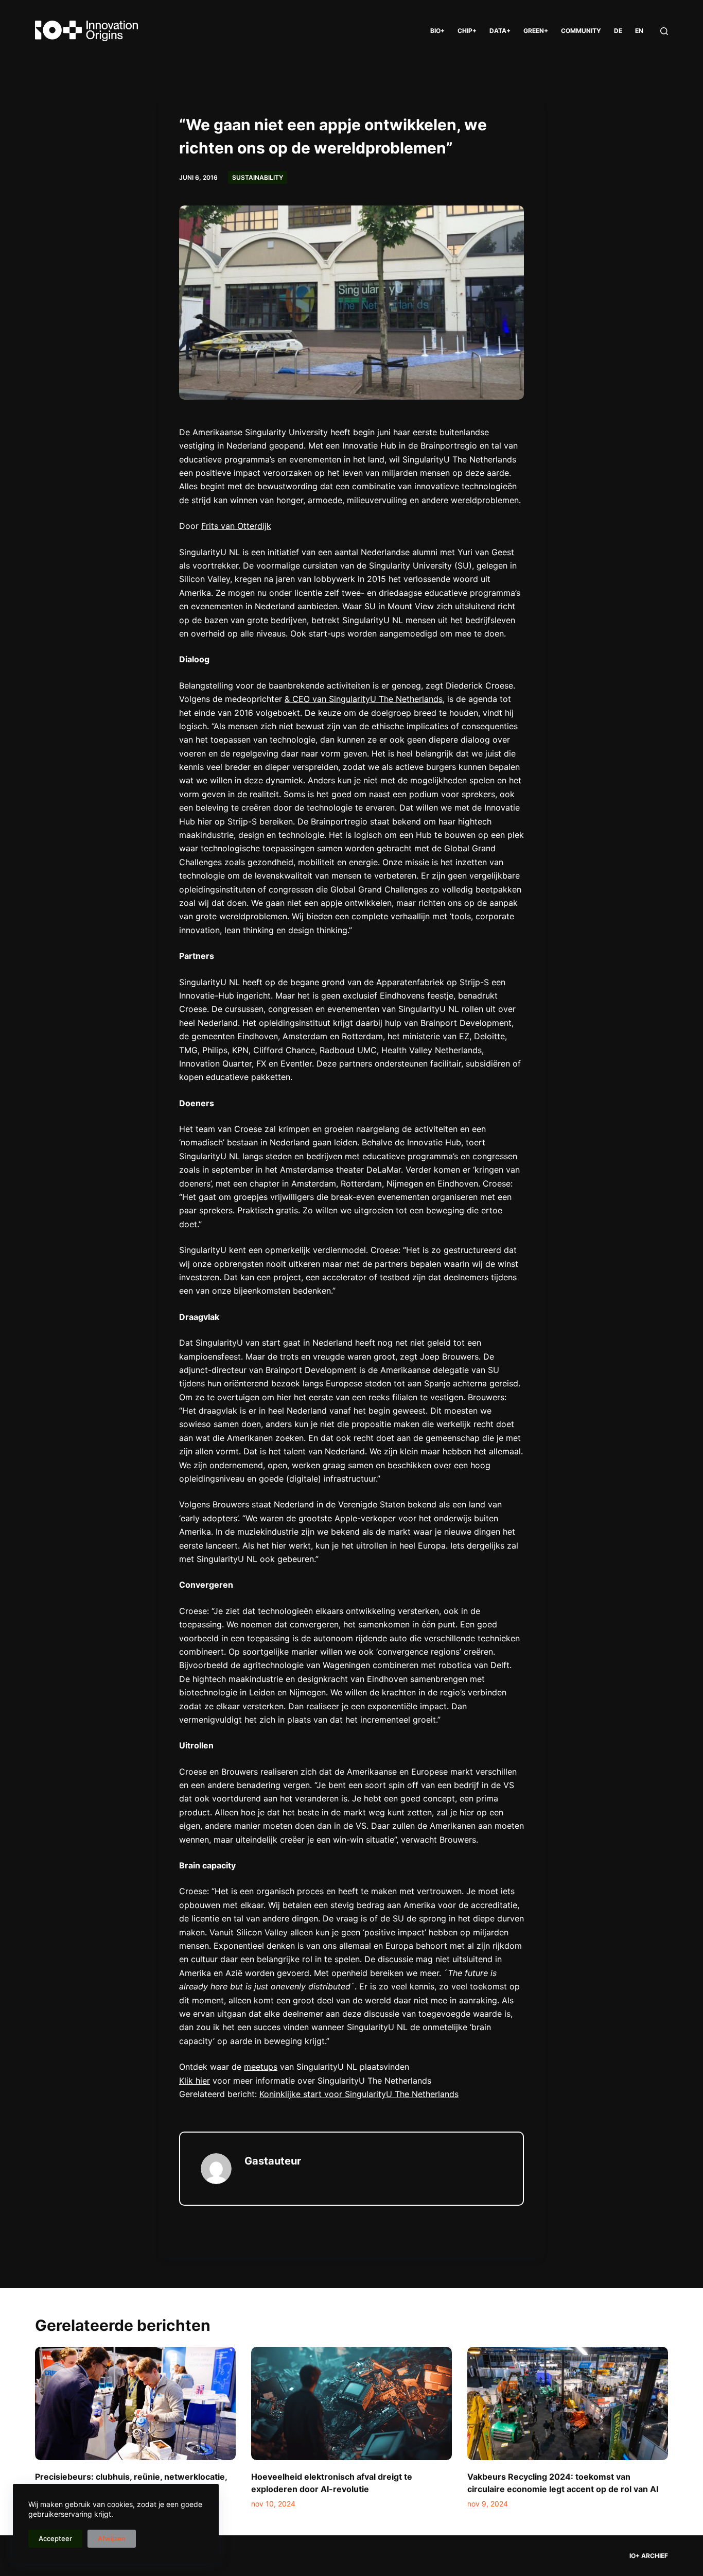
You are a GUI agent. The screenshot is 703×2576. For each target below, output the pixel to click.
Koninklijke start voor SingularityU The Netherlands (359, 2094)
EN (639, 31)
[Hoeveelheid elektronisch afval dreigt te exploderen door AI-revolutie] (351, 2403)
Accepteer (55, 2538)
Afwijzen (112, 2538)
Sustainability (258, 177)
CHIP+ (467, 31)
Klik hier (195, 2081)
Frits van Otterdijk (236, 526)
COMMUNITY (581, 31)
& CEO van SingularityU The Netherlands (364, 699)
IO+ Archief (649, 2556)
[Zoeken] (664, 31)
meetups (261, 2067)
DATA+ (500, 31)
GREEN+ (536, 31)
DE (618, 31)
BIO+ (437, 31)
